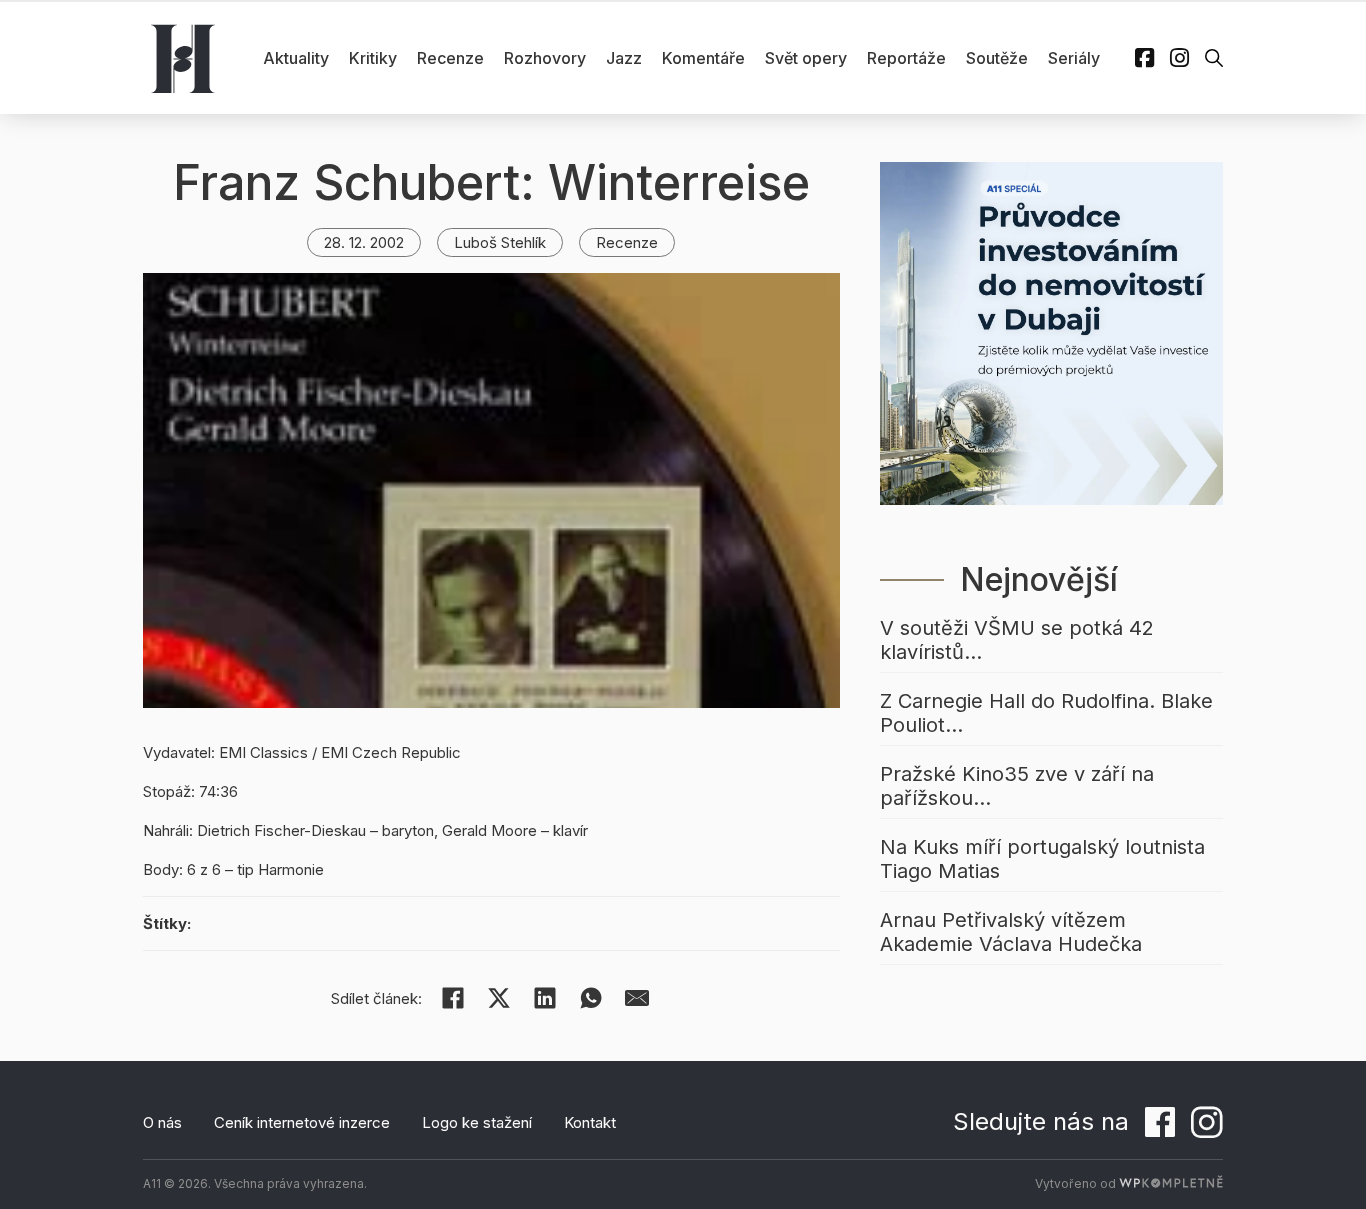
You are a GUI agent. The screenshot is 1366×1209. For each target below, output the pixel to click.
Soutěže (997, 58)
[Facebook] (453, 998)
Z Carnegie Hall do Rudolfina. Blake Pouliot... (1046, 713)
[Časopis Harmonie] (183, 58)
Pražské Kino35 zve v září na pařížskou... (1017, 786)
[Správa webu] (1171, 1183)
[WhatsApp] (591, 998)
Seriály (1074, 58)
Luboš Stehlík (500, 242)
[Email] (637, 998)
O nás (162, 1122)
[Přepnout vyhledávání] (1214, 58)
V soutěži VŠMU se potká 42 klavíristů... (1017, 640)
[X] (499, 998)
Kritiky (373, 58)
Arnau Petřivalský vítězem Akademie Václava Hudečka (1011, 932)
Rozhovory (545, 58)
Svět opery (806, 58)
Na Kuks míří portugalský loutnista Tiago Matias (1042, 859)
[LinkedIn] (545, 998)
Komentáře (703, 58)
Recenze (450, 58)
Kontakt (590, 1122)
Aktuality (296, 58)
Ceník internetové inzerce (302, 1122)
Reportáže (906, 58)
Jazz (624, 58)
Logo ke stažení (477, 1122)
